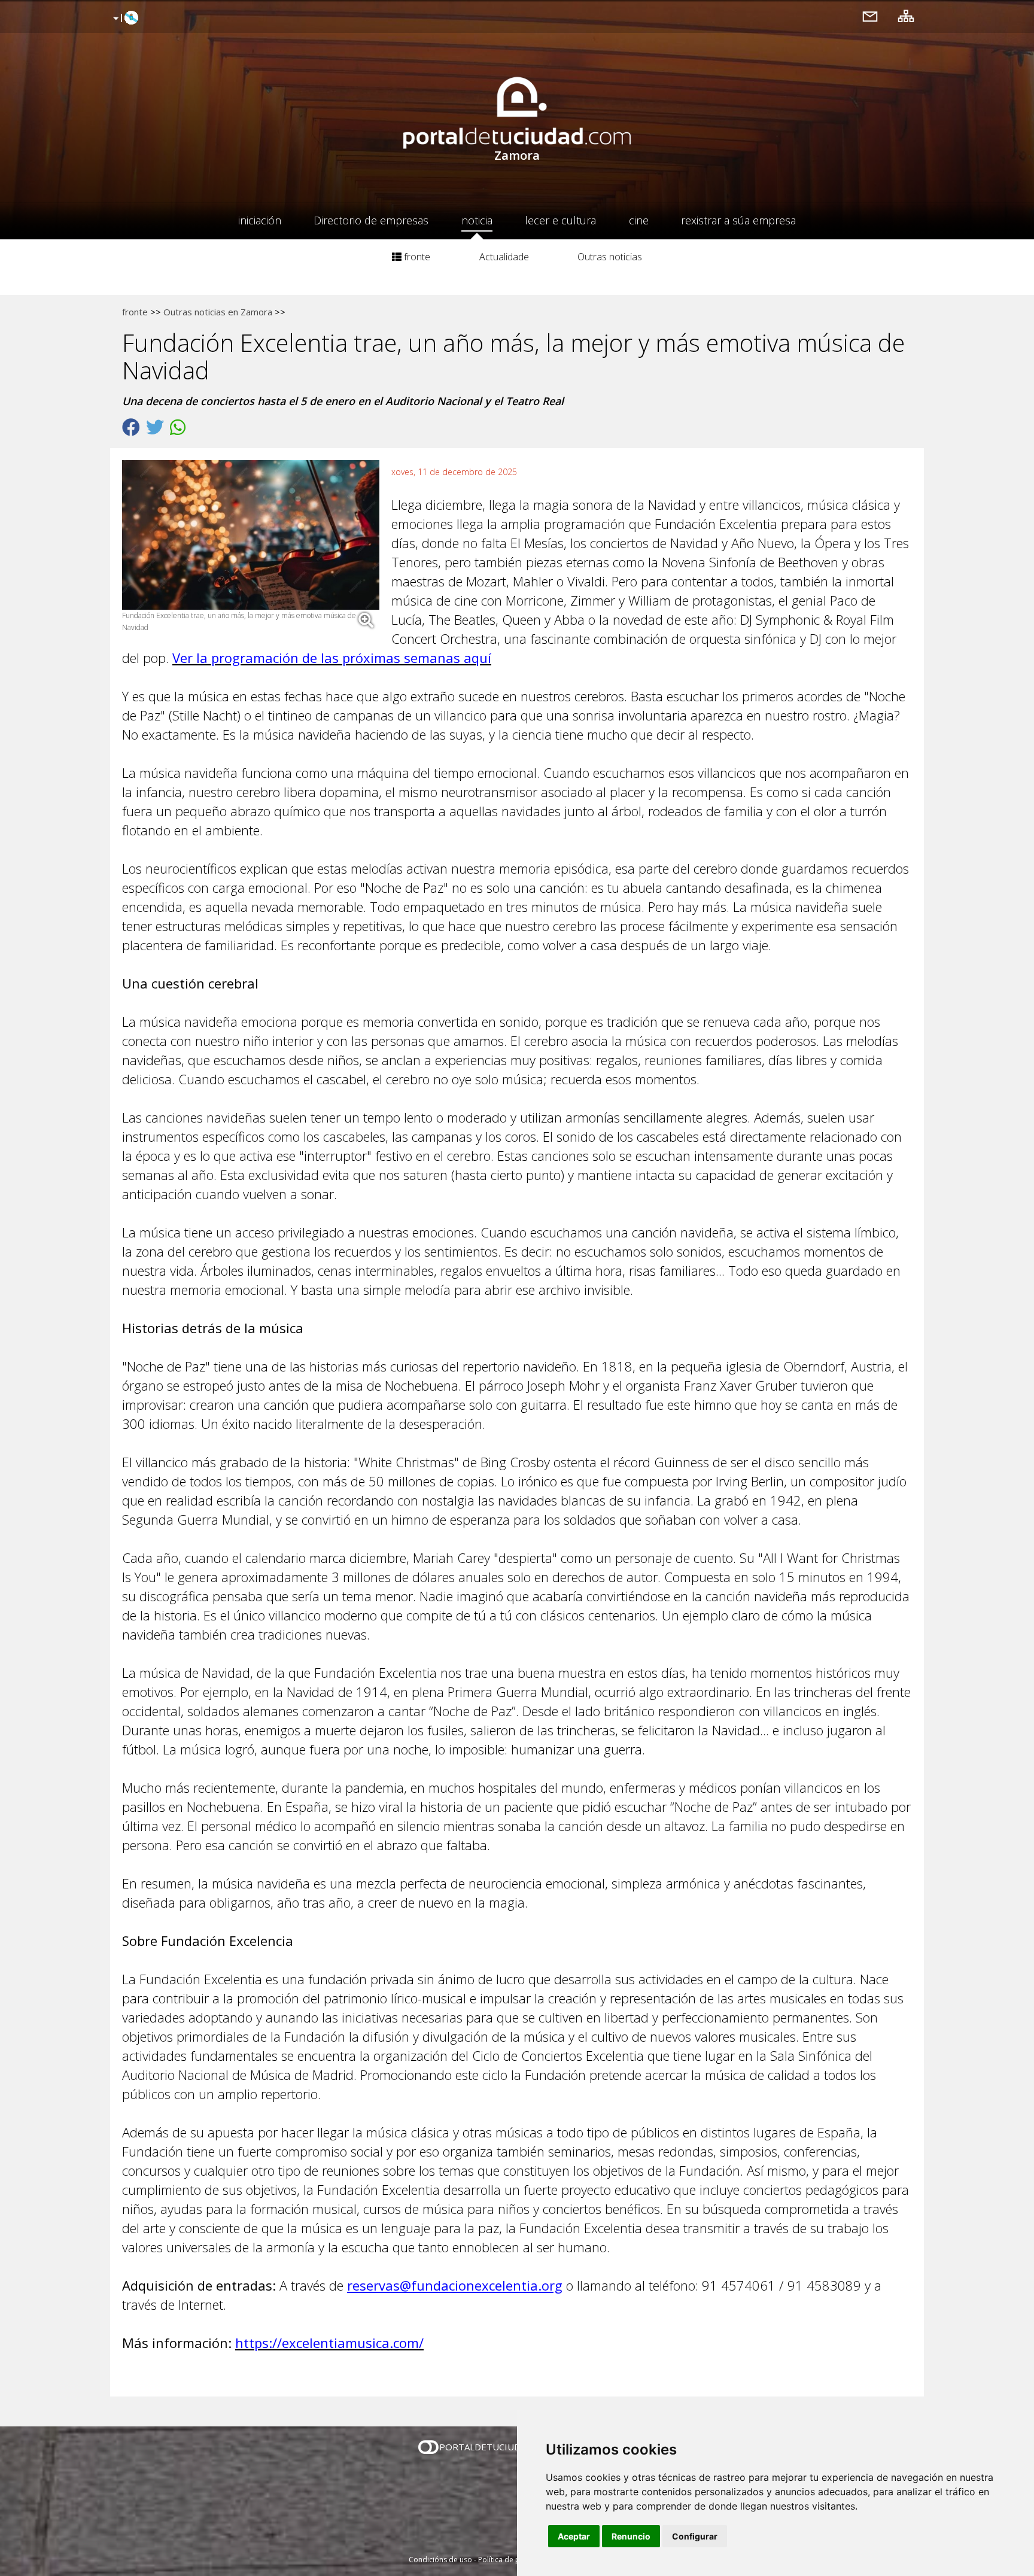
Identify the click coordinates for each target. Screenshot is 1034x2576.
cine (639, 220)
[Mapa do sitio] (906, 16)
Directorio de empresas (371, 220)
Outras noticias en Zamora (218, 312)
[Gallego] (124, 19)
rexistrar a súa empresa (738, 220)
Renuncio (631, 2536)
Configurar (695, 2536)
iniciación (260, 220)
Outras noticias (610, 257)
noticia (477, 220)
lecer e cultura (560, 220)
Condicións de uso (440, 2560)
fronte (416, 257)
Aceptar (574, 2536)
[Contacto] (870, 16)
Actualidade (504, 257)
